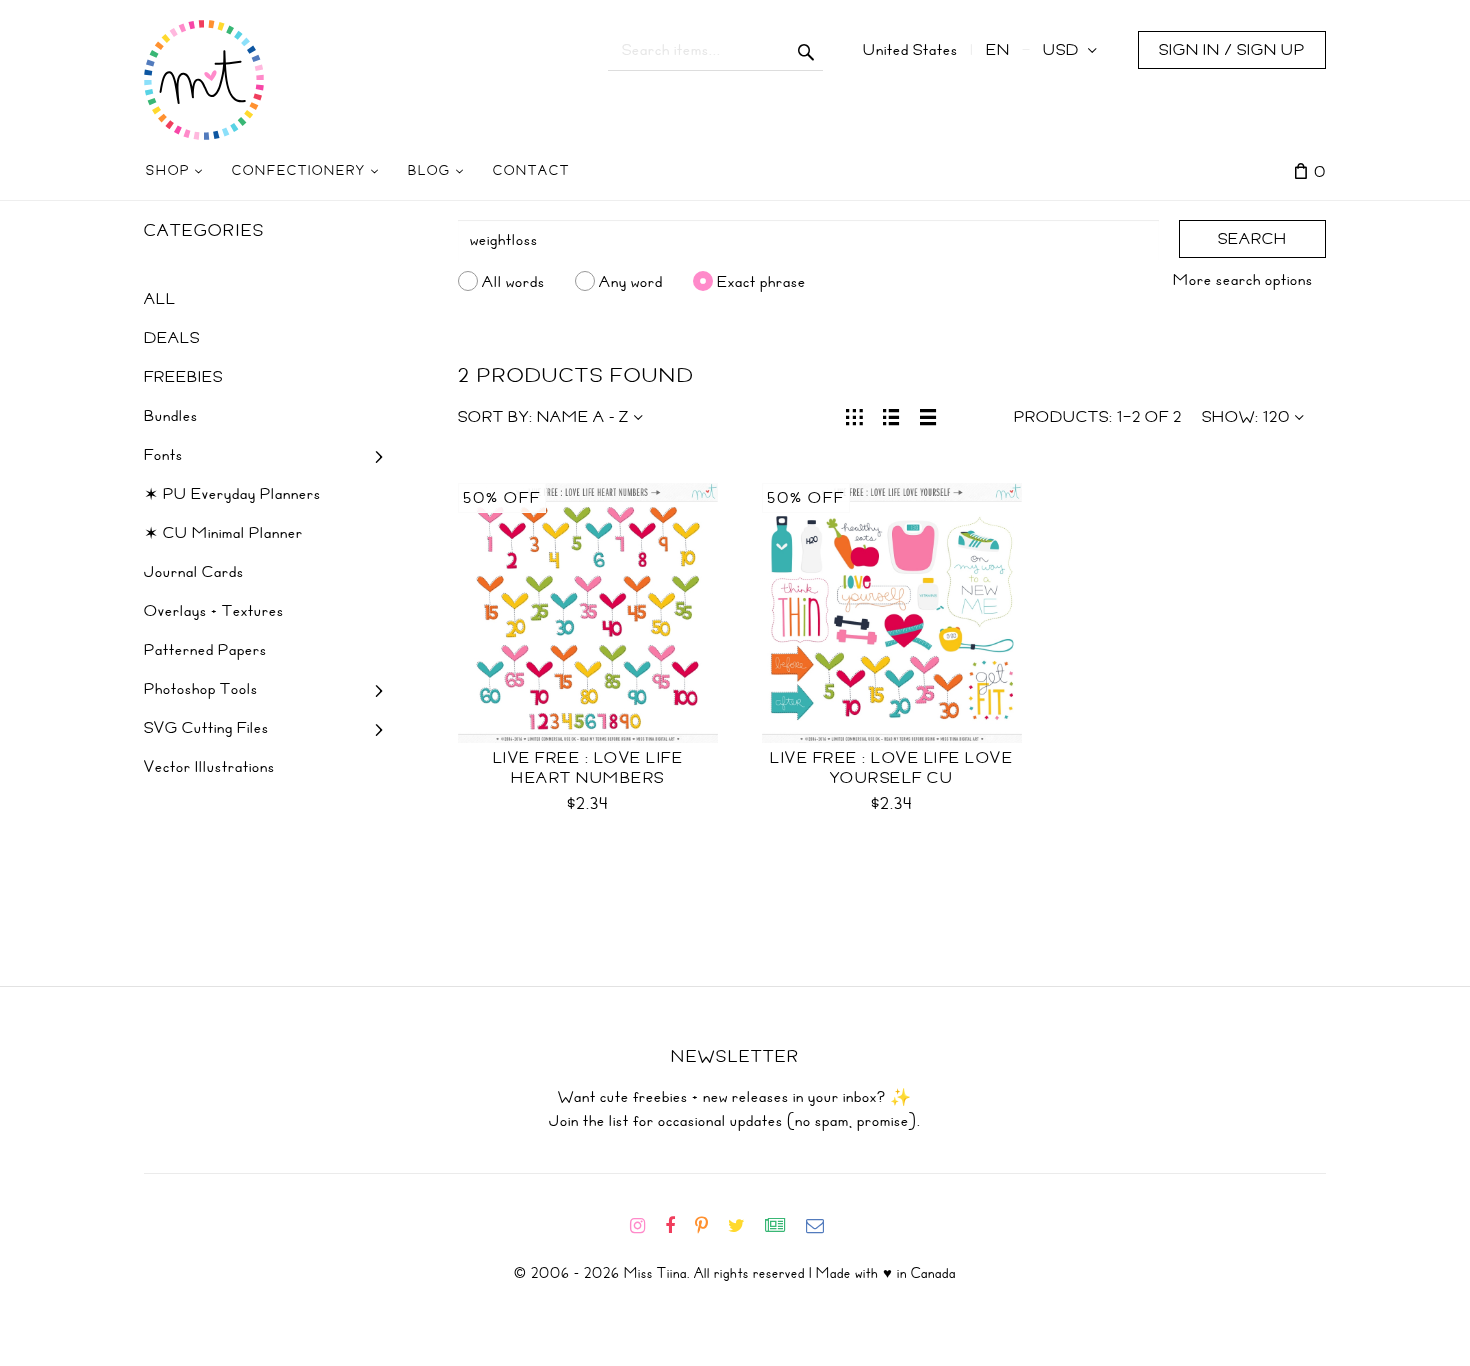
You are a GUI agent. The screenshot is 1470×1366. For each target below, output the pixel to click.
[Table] (928, 415)
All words (513, 281)
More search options (1243, 280)
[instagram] (645, 1226)
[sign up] (783, 1226)
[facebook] (678, 1226)
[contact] (823, 1226)
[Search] (806, 50)
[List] (891, 415)
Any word (631, 281)
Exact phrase (761, 281)
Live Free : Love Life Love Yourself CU (891, 768)
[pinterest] (709, 1226)
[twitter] (744, 1226)
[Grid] (854, 415)
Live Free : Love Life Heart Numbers (588, 768)
